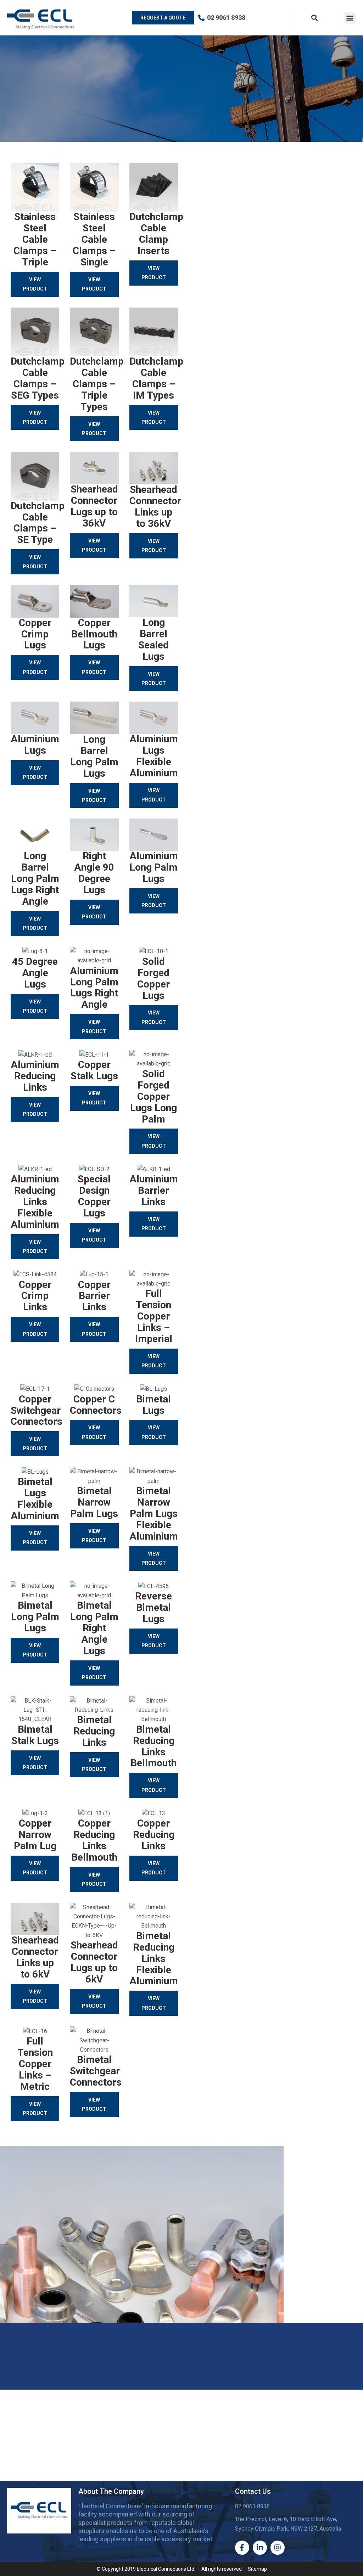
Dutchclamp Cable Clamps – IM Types (156, 378)
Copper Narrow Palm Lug (35, 1835)
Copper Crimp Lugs (35, 634)
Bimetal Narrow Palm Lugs (94, 1502)
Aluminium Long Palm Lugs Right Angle (94, 988)
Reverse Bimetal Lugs (153, 1607)
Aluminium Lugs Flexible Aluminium (154, 756)
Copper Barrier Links (94, 1296)
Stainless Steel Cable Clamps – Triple (35, 239)
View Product (35, 284)
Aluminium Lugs (35, 745)
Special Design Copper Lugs (94, 1196)
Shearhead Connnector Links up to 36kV (155, 507)
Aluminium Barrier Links (154, 1190)
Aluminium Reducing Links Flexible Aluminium (35, 1202)
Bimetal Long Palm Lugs (35, 1617)
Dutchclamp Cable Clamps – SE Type (38, 523)
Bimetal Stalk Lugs (35, 1735)
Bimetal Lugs (153, 1405)
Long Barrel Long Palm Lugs (94, 756)
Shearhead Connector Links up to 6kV (35, 1957)
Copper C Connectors (96, 1405)
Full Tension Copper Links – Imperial (154, 1316)
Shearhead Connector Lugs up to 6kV (94, 1962)
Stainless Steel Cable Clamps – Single (94, 239)
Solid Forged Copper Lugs (153, 978)
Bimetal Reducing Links (94, 1731)
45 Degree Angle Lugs (35, 973)
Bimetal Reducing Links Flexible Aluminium (154, 1959)
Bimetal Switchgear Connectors (96, 2071)
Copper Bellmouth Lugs (94, 634)
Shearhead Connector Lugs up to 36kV (94, 506)
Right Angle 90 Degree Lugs (94, 873)
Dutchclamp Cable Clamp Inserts (156, 234)
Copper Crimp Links (35, 1296)
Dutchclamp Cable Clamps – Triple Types (97, 384)
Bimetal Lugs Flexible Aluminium (35, 1499)
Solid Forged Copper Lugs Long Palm (153, 1096)
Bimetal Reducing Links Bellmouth (153, 1746)
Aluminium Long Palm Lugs (154, 867)
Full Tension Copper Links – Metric (35, 2064)
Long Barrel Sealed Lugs (153, 639)
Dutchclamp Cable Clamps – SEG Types (38, 378)
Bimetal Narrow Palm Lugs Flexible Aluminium (154, 1514)
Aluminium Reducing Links (35, 1076)
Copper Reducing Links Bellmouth (94, 1840)
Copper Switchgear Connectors (37, 1410)
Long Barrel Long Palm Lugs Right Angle (35, 879)
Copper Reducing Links (154, 1835)
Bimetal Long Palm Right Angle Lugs (94, 1628)
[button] (350, 18)
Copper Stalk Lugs (94, 1070)
